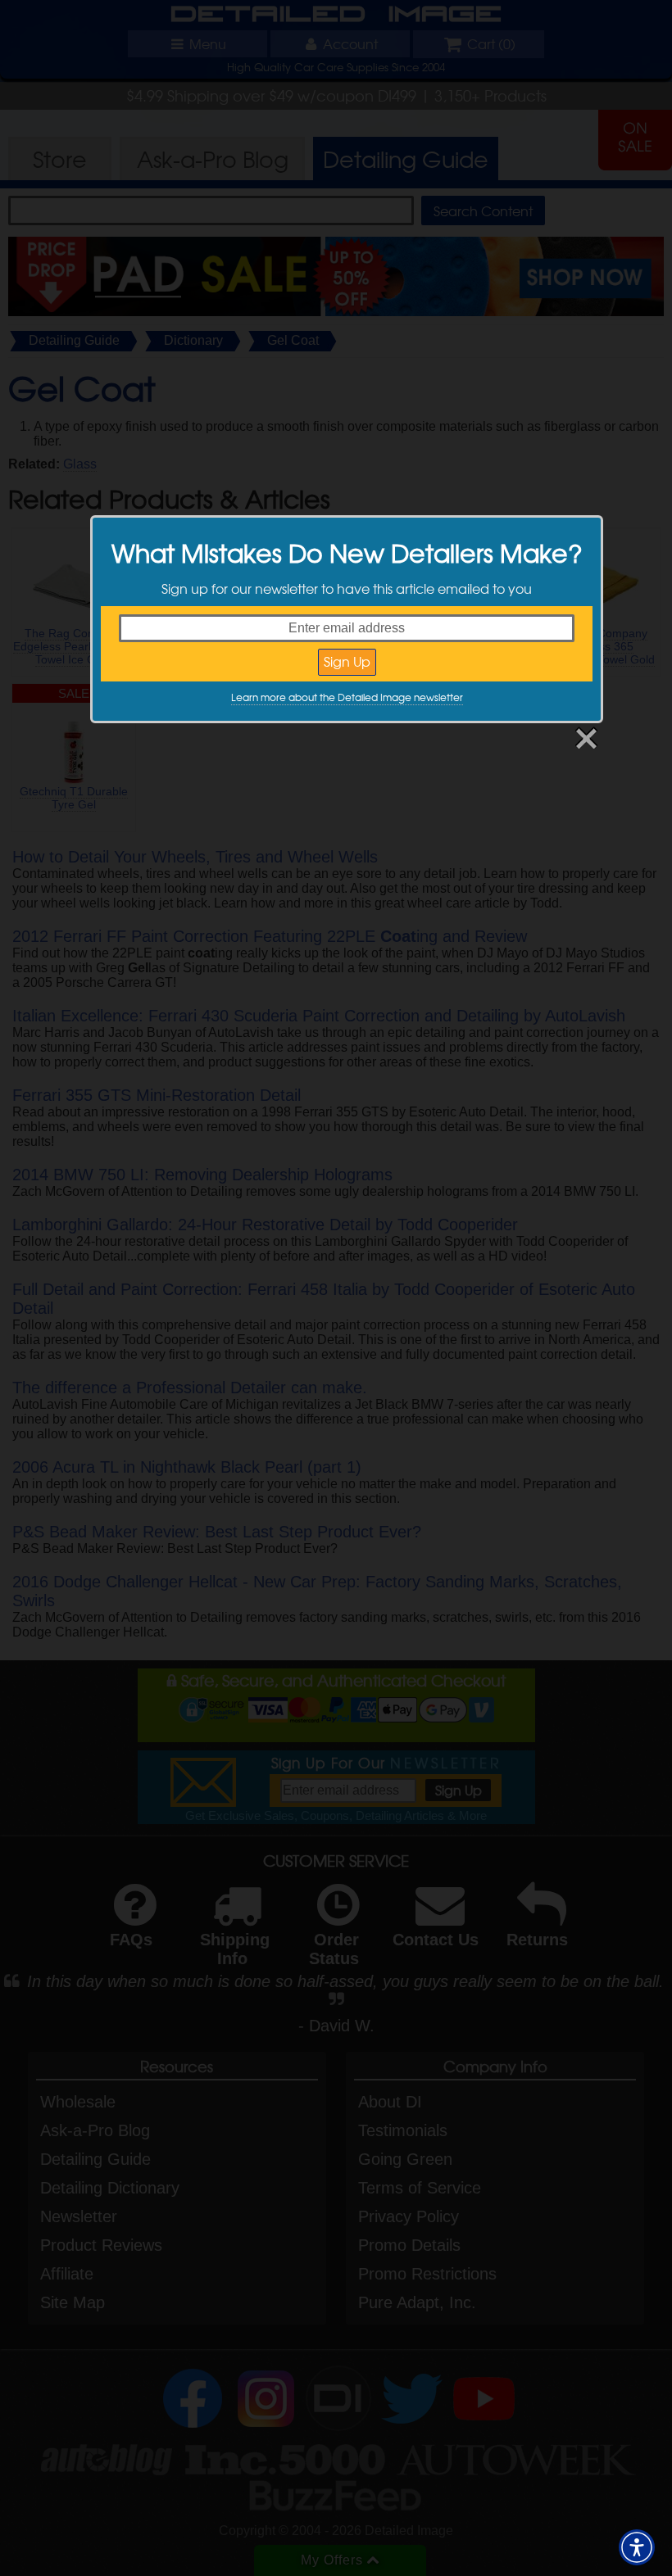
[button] (637, 2547)
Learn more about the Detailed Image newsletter (347, 697)
